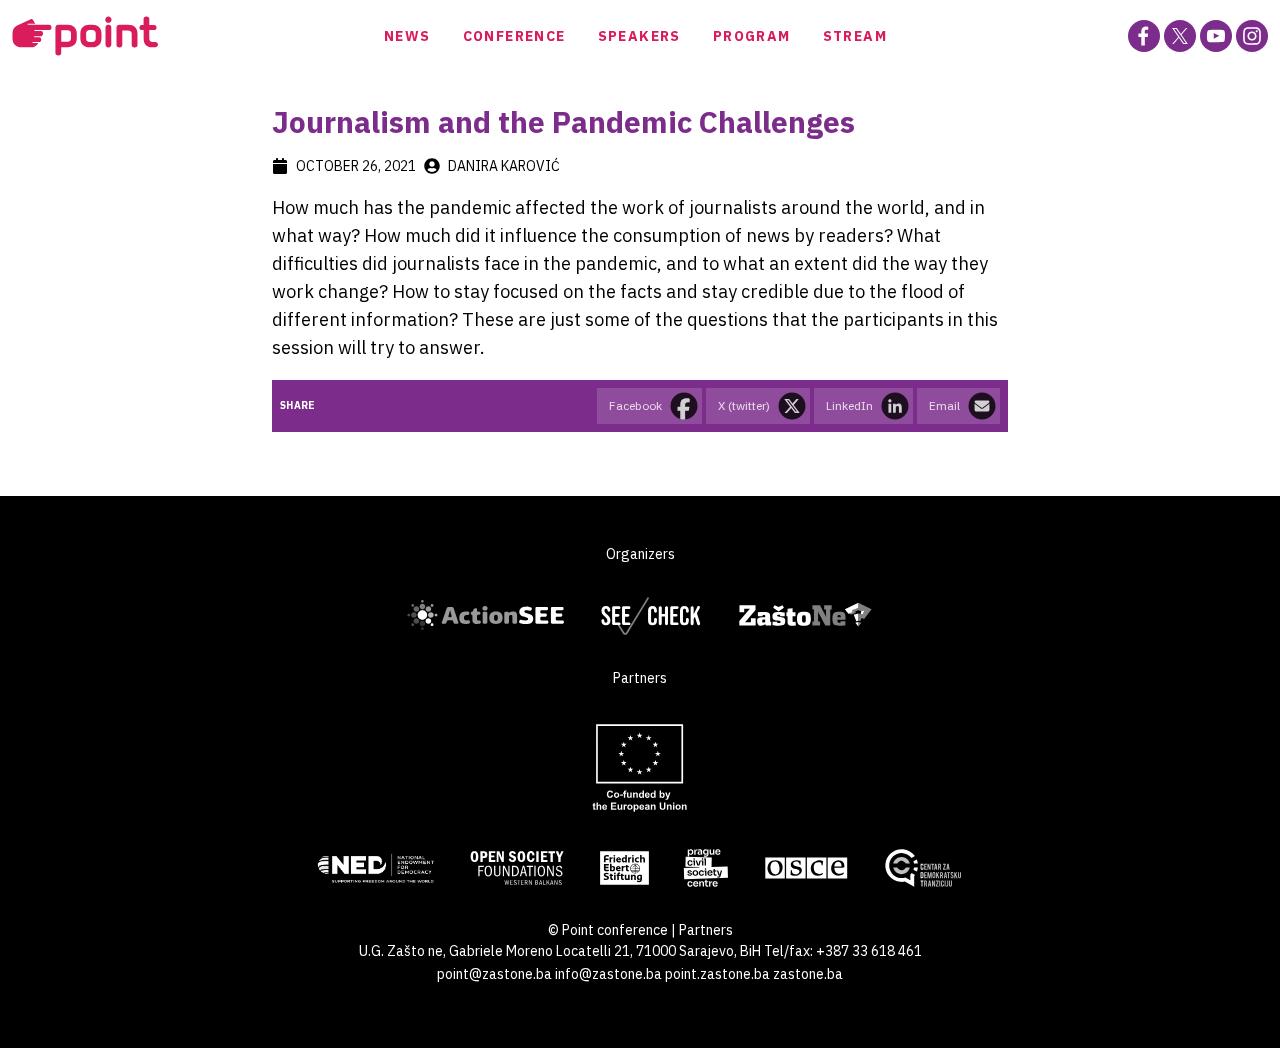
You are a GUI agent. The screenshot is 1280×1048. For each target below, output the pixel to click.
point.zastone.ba (717, 974)
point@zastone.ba (494, 974)
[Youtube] (1216, 36)
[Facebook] (1144, 36)
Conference (514, 36)
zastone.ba (808, 974)
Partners (706, 930)
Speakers (639, 36)
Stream (855, 36)
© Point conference (608, 930)
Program (752, 36)
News (407, 36)
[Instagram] (1252, 36)
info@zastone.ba (608, 974)
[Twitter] (1180, 36)
